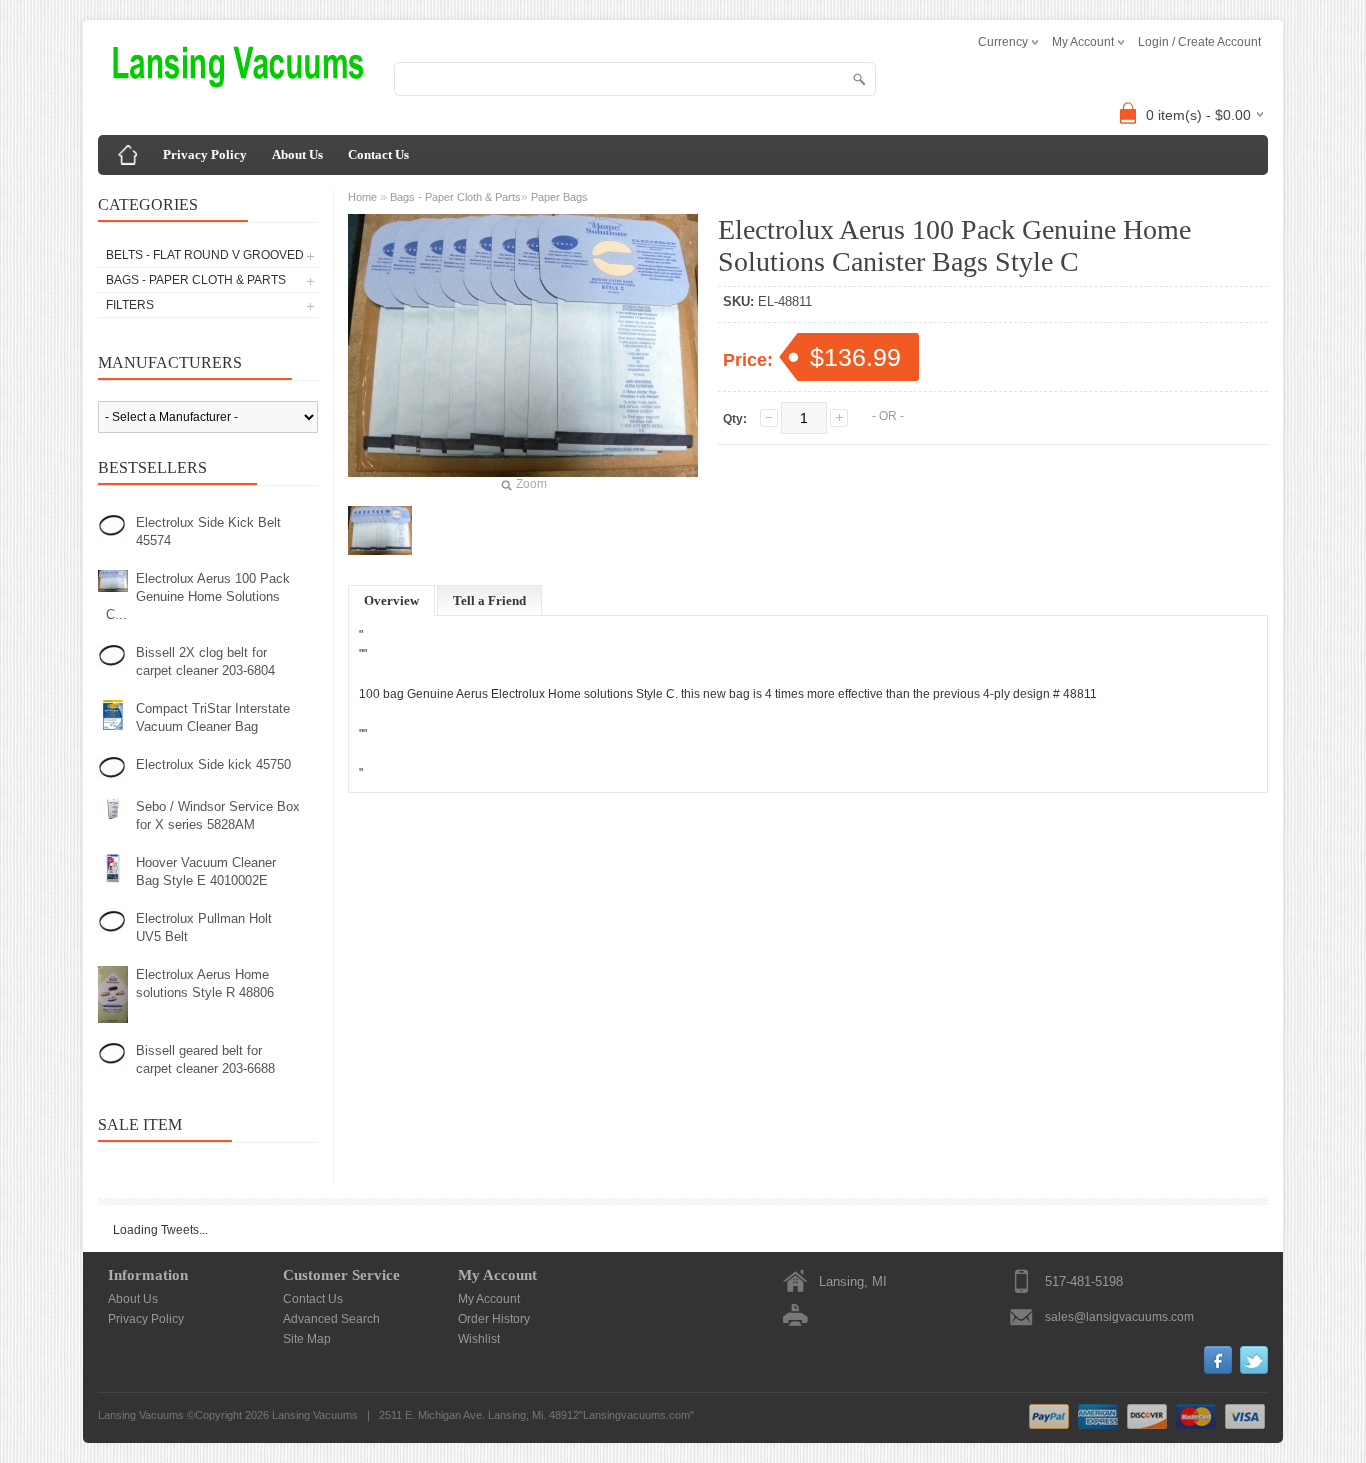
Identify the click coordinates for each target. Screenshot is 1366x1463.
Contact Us (378, 154)
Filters (130, 305)
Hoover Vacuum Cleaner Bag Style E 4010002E (206, 871)
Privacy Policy (205, 154)
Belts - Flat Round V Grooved (205, 255)
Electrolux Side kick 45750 (213, 764)
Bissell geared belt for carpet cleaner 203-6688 (205, 1059)
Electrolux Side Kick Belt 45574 (208, 531)
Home (362, 197)
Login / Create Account (1199, 42)
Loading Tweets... (160, 1230)
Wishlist (479, 1339)
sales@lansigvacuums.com (1119, 1317)
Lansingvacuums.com (636, 1415)
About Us (297, 154)
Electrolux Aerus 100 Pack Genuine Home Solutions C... (198, 596)
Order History (494, 1319)
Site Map (307, 1339)
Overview (391, 600)
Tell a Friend (489, 600)
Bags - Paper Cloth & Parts (196, 280)
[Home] (128, 155)
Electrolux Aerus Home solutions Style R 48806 (205, 983)
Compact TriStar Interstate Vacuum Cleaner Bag (213, 717)
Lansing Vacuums (315, 1415)
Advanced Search (331, 1319)
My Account (489, 1299)
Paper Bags (559, 197)
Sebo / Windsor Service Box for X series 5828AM (218, 815)
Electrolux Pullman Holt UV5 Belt (204, 927)
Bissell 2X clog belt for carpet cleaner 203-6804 (205, 661)
